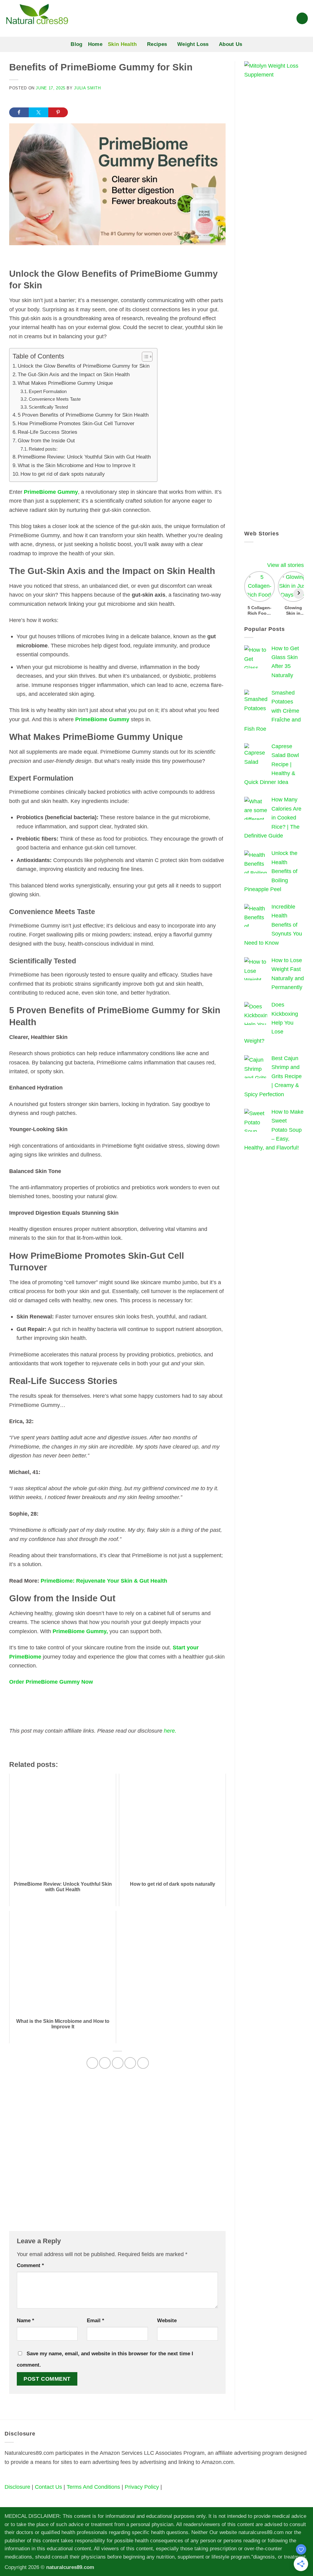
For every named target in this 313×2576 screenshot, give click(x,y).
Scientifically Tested (49, 407)
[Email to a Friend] (118, 2063)
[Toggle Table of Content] (144, 357)
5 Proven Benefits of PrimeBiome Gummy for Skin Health (84, 415)
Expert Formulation (48, 391)
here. (169, 1731)
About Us (231, 44)
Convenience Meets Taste (55, 399)
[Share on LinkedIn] (143, 2063)
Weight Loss (193, 44)
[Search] (302, 18)
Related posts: (43, 449)
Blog (76, 44)
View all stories (285, 565)
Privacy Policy (142, 2487)
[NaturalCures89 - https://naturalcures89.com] (81, 18)
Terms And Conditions (93, 2487)
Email (96, 2321)
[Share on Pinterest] (58, 112)
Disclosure (17, 2487)
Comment (30, 2265)
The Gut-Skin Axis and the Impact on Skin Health (74, 375)
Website (167, 2321)
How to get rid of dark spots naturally (63, 474)
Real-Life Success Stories (48, 432)
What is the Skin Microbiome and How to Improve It (77, 465)
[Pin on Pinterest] (130, 2063)
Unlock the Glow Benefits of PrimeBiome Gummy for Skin (84, 366)
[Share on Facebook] (19, 112)
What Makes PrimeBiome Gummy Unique (66, 383)
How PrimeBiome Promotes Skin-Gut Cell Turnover (77, 424)
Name (26, 2321)
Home (95, 44)
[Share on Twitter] (39, 112)
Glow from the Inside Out (47, 441)
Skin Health (122, 44)
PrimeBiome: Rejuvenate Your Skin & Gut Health (105, 1581)
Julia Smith (87, 88)
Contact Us (48, 2487)
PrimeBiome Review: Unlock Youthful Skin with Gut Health (84, 457)
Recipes (157, 44)
